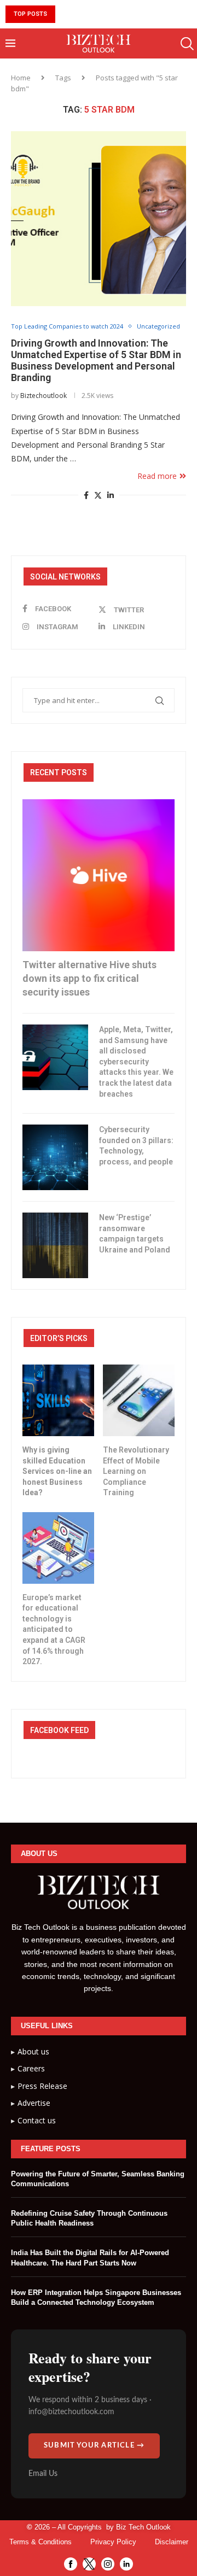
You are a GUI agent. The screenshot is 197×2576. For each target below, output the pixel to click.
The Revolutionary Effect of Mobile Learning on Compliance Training (136, 1471)
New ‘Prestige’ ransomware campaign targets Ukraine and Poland (135, 1234)
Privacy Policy (113, 2542)
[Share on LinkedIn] (111, 495)
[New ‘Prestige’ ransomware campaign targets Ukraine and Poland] (55, 1245)
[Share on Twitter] (98, 495)
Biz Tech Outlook (143, 2527)
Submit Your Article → (94, 2446)
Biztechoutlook (44, 396)
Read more (157, 476)
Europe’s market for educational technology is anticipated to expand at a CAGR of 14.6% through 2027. (54, 1630)
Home (21, 78)
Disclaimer (172, 2542)
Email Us (43, 2474)
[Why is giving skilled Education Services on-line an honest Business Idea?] (58, 1400)
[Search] (186, 44)
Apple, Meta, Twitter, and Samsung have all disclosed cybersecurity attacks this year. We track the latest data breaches (136, 1062)
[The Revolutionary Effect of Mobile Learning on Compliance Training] (139, 1400)
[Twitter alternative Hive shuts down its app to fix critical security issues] (99, 875)
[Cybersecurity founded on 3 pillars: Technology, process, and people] (55, 1157)
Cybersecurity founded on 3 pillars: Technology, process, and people (136, 1146)
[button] (65, 14)
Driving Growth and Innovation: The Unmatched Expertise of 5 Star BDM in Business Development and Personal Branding (96, 360)
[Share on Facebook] (86, 495)
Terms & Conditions (40, 2542)
